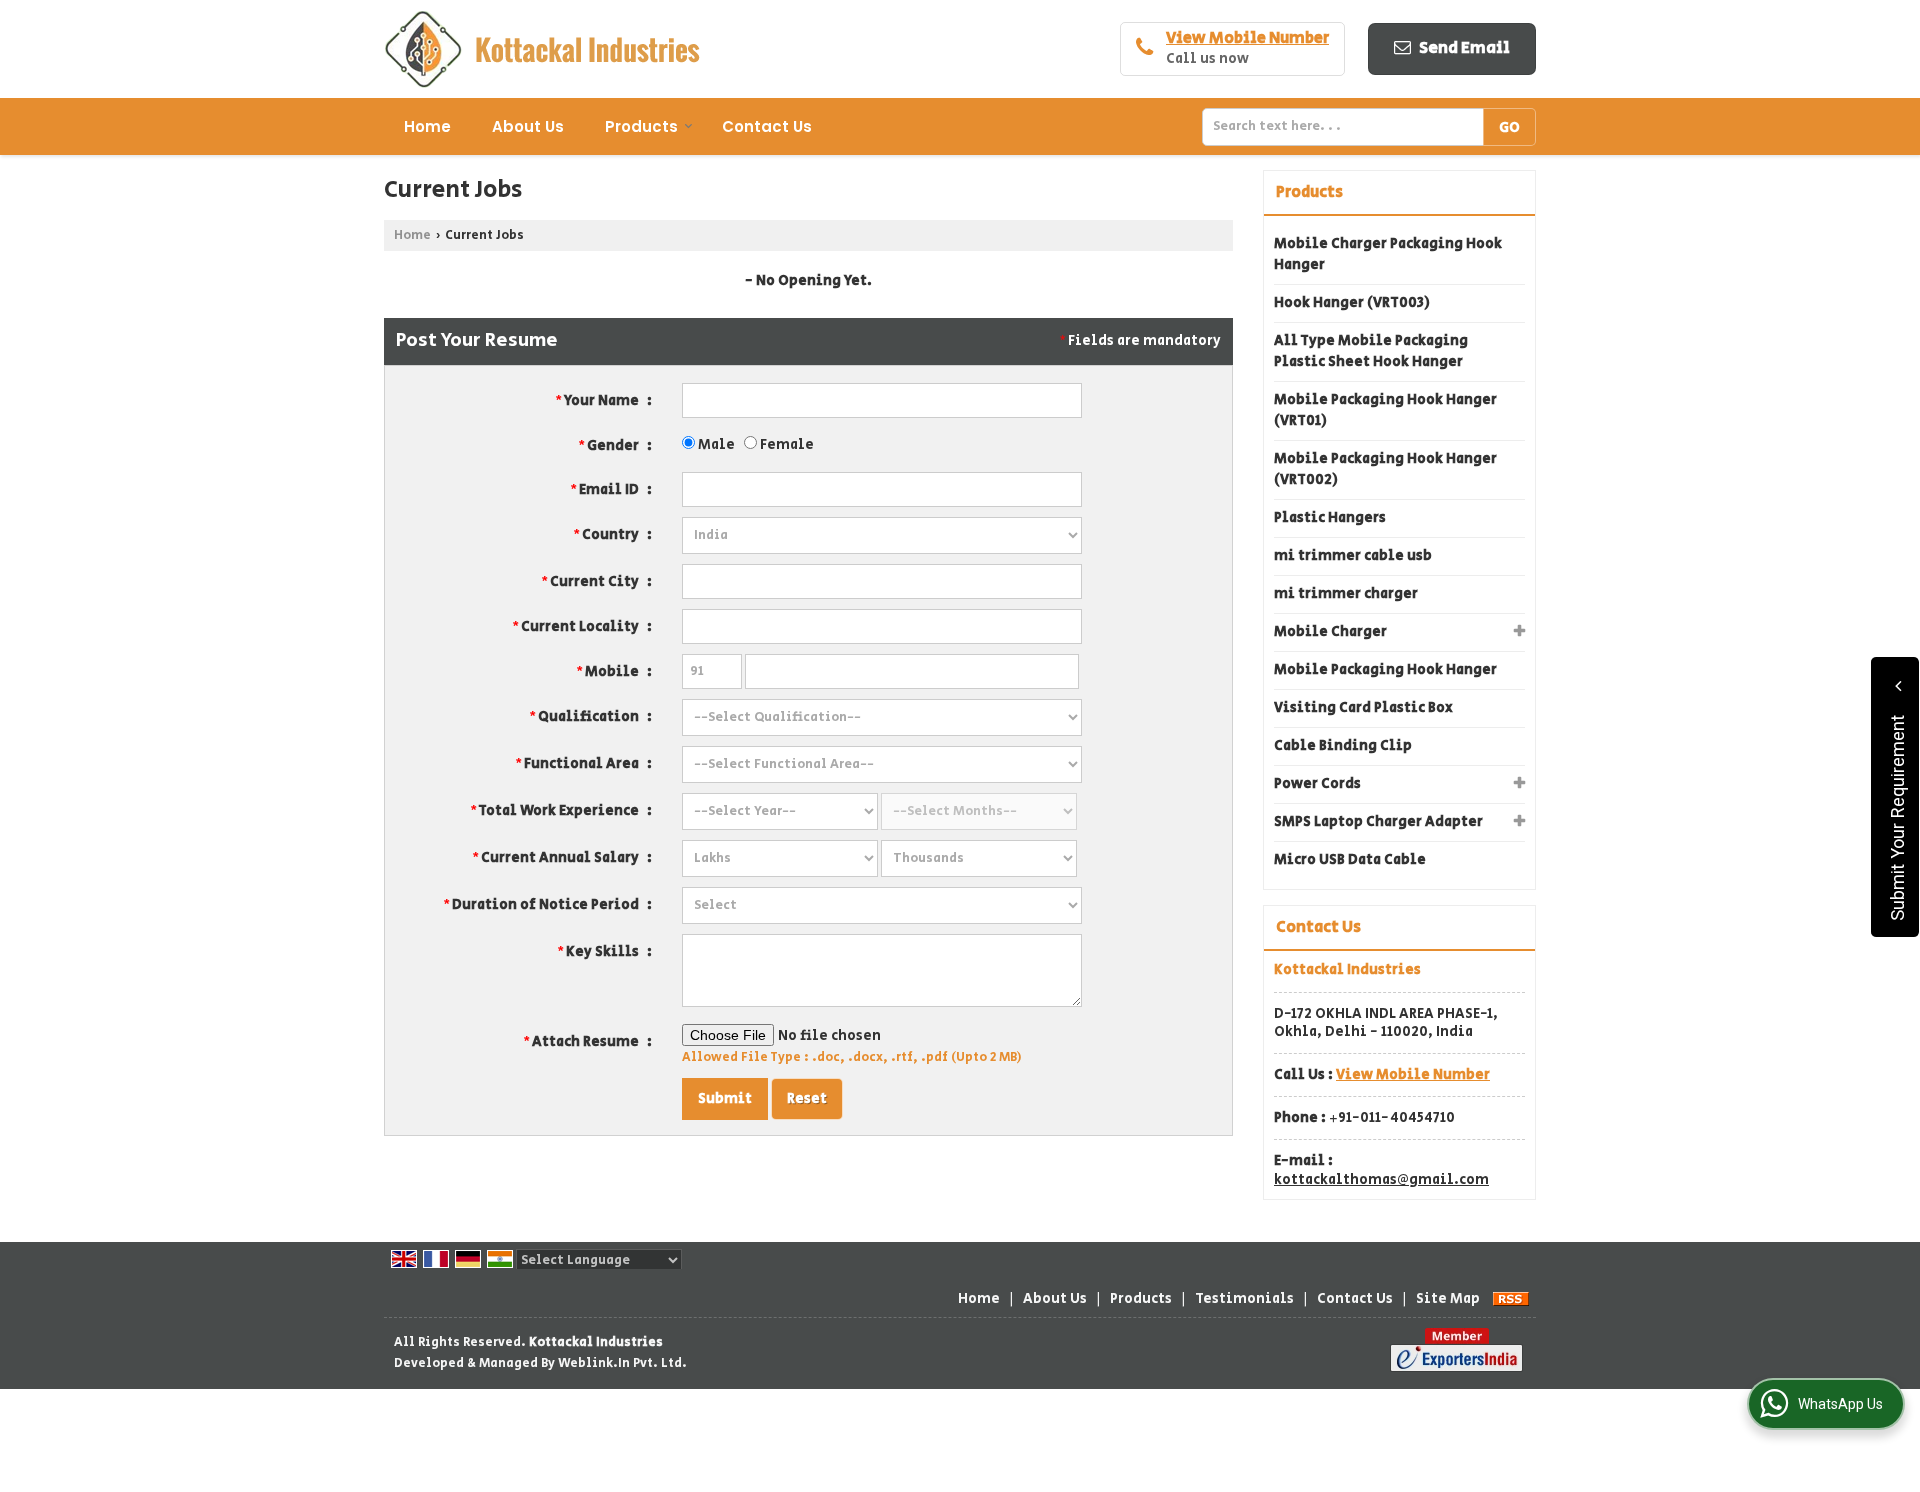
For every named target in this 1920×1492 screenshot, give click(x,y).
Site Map (1448, 1299)
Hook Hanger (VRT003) (1352, 303)
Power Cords (1317, 784)
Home (427, 126)
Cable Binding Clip (1343, 746)
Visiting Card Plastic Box (1363, 708)
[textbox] (1348, 127)
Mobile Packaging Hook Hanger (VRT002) (1385, 469)
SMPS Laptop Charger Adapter (1378, 822)
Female (785, 445)
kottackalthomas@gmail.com (1381, 1180)
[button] (1247, 38)
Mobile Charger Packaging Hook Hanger (1388, 254)
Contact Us (767, 126)
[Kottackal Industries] (542, 49)
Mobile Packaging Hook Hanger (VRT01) (1385, 410)
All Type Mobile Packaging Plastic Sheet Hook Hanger (1371, 351)
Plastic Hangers (1330, 518)
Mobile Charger (1330, 632)
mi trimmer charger (1346, 594)
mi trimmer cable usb (1353, 556)
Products (641, 126)
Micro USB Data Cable (1350, 860)
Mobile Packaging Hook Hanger (1385, 670)
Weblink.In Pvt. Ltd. (622, 1363)
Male (715, 445)
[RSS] (1511, 1299)
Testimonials (1244, 1299)
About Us (528, 126)
